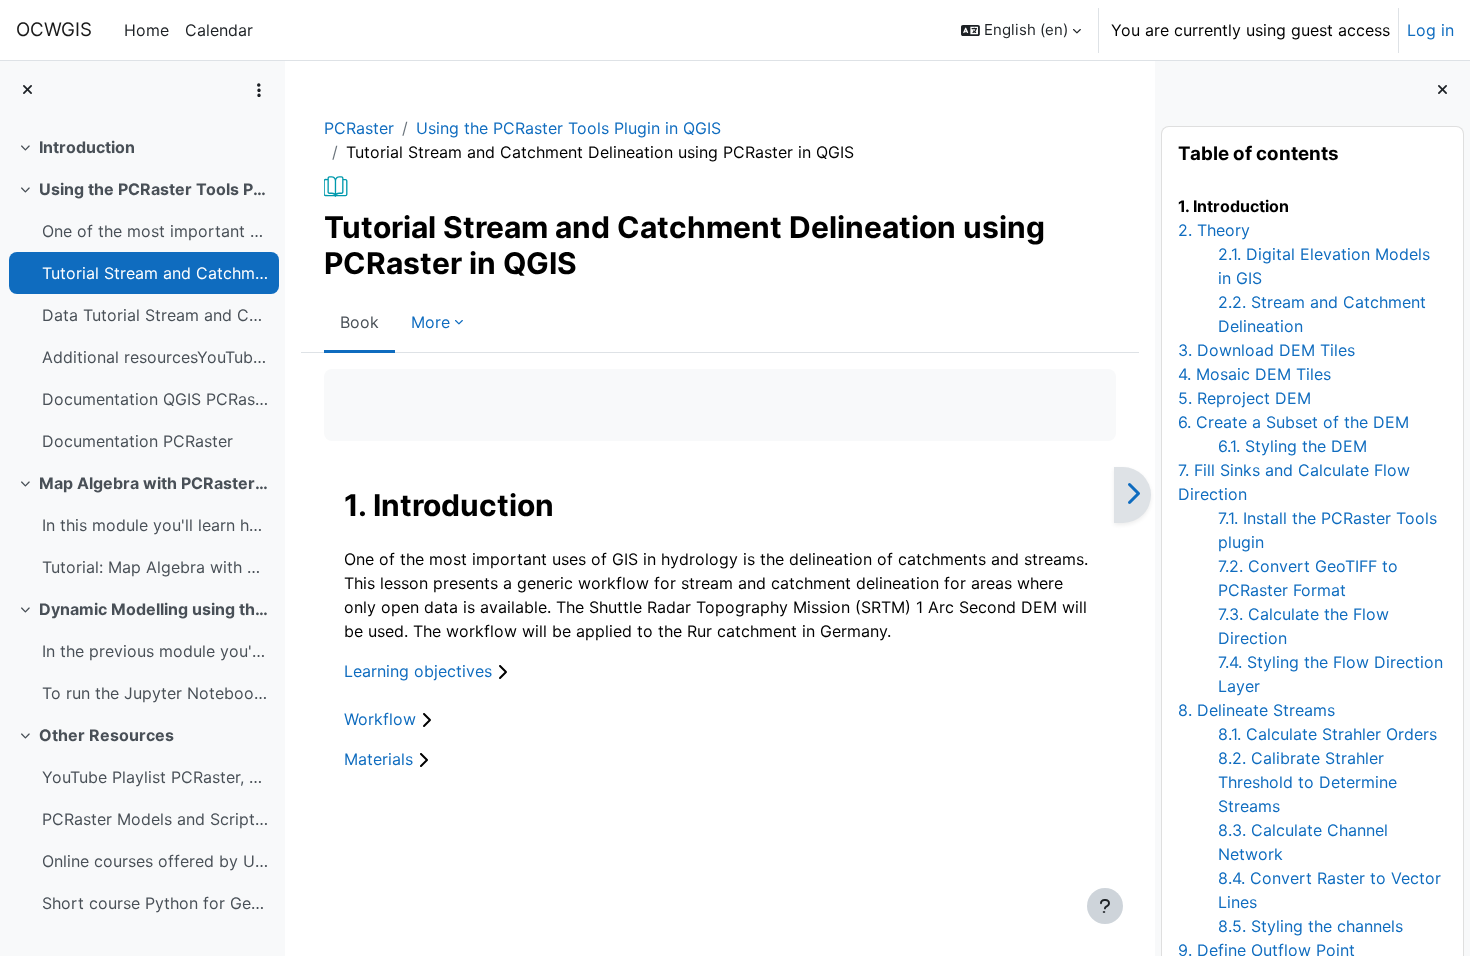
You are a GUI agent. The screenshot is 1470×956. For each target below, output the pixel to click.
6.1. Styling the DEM (1292, 446)
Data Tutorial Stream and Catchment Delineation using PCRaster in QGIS (155, 315)
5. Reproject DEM (1244, 398)
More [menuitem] (430, 322)
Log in (1430, 30)
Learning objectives (420, 671)
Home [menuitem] (146, 30)
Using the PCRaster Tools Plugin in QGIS (154, 189)
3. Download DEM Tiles (1266, 350)
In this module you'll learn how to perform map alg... (155, 525)
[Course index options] (259, 90)
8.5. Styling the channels (1310, 926)
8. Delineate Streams (1256, 710)
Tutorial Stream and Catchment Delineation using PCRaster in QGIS (155, 273)
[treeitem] (142, 147)
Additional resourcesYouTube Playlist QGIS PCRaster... (155, 357)
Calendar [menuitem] (219, 30)
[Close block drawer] (1442, 90)
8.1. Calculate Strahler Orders (1327, 734)
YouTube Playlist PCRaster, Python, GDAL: (155, 777)
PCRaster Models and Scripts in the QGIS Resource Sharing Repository (155, 819)
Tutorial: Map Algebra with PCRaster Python (155, 567)
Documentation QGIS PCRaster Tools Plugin (155, 399)
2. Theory (1214, 230)
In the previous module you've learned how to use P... (155, 651)
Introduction (87, 147)
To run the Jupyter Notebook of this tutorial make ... (155, 693)
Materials (381, 759)
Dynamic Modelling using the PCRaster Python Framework (154, 609)
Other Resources (106, 735)
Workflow (382, 719)
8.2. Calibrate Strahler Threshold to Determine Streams (1307, 782)
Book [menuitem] (359, 322)
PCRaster (359, 128)
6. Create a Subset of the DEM (1293, 422)
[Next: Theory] (1132, 495)
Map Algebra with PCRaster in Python (154, 483)
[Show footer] (1105, 906)
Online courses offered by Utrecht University (155, 861)
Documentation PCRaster (137, 441)
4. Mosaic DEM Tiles (1254, 374)
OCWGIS (54, 29)
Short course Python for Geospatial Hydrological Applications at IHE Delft (155, 903)
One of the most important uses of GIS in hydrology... (155, 231)
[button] (1021, 30)
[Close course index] (27, 90)
